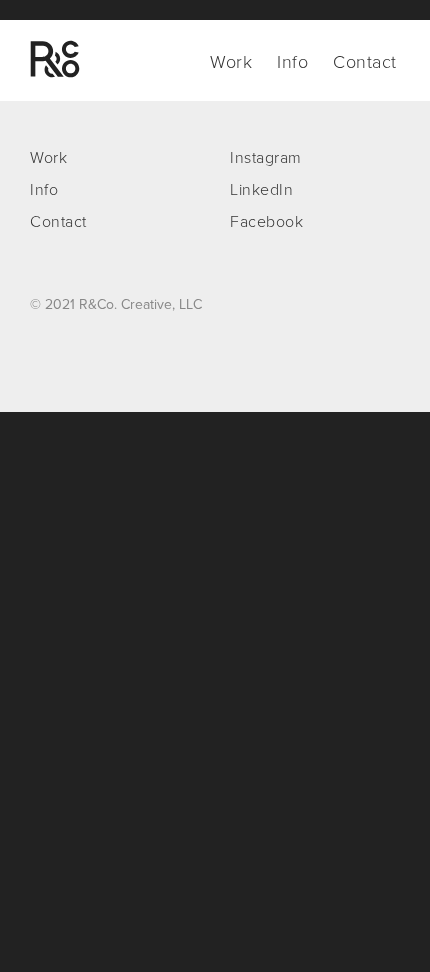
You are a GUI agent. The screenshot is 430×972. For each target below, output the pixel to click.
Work (231, 62)
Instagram (266, 158)
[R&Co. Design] (55, 59)
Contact (365, 62)
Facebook (266, 222)
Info (292, 62)
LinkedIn (261, 190)
